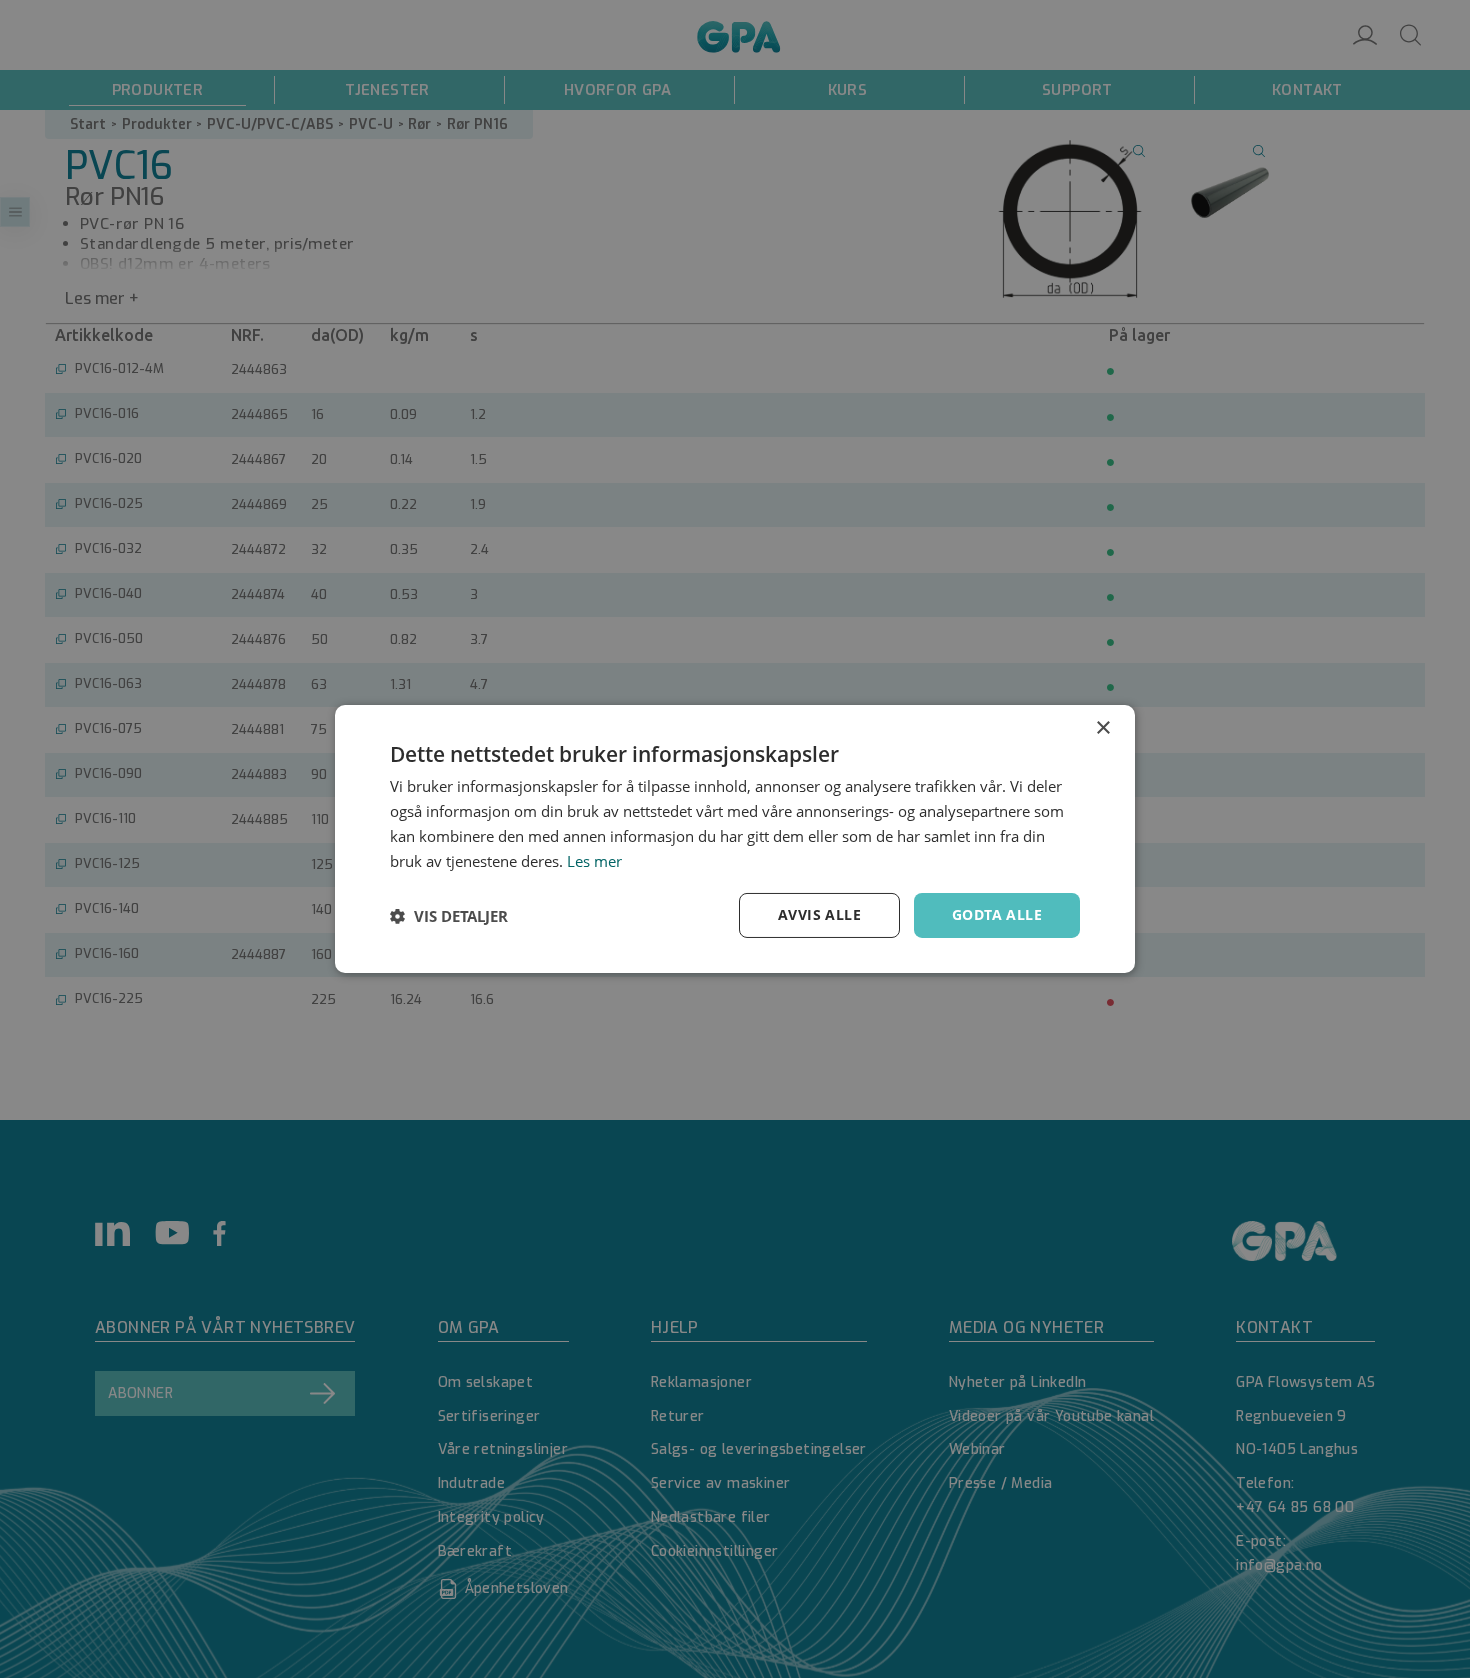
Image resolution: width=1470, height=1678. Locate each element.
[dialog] (735, 839)
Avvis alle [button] (819, 914)
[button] (449, 916)
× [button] (1102, 728)
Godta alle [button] (997, 914)
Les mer (594, 861)
